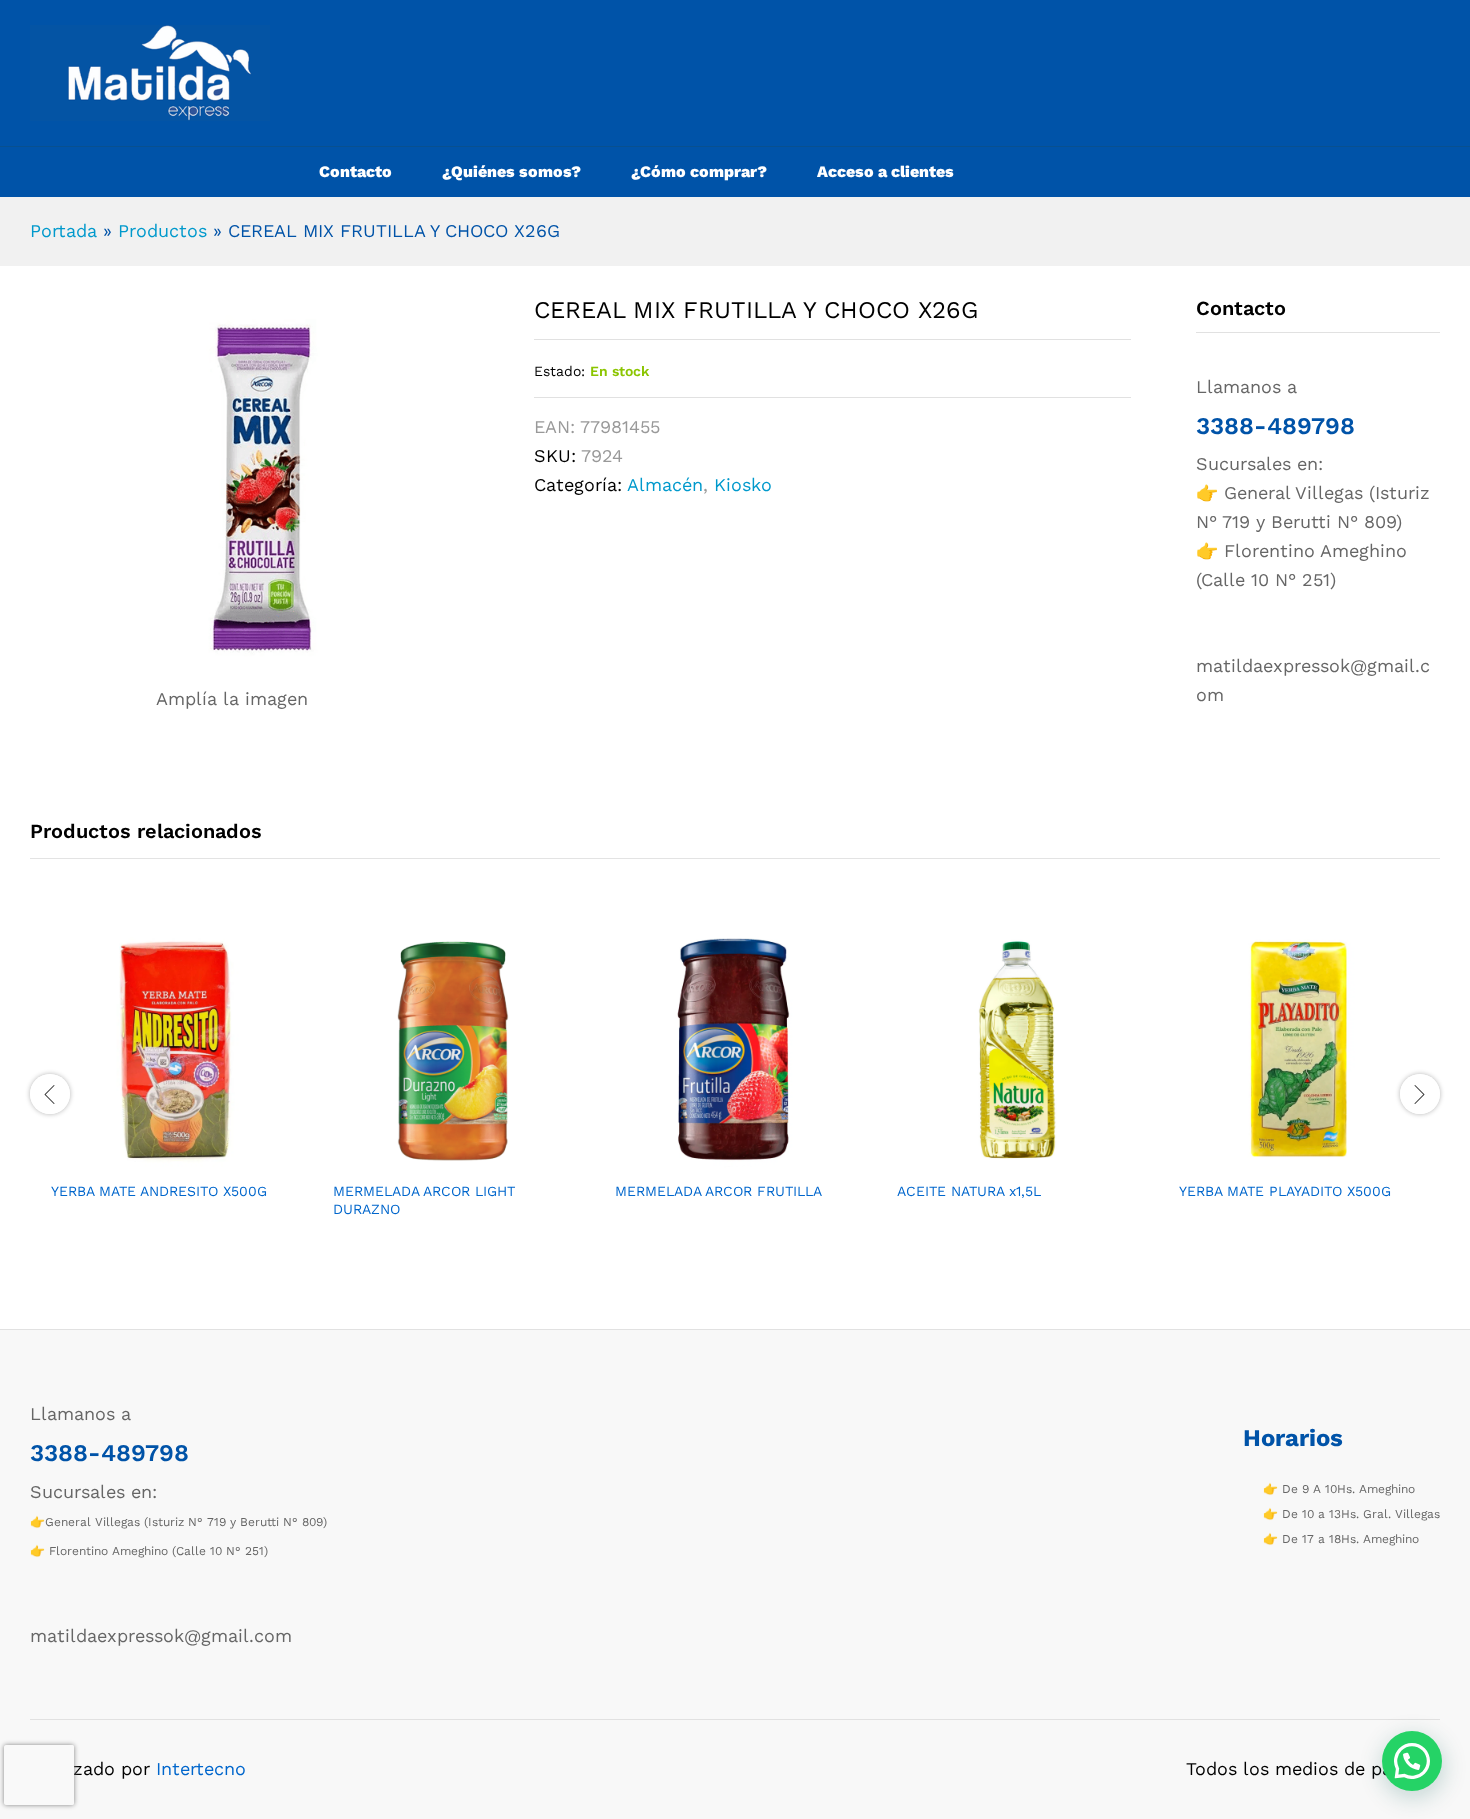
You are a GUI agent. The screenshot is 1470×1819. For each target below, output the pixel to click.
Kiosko (743, 484)
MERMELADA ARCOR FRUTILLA (718, 1191)
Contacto (355, 172)
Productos (162, 230)
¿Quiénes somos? (511, 172)
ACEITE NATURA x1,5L (969, 1191)
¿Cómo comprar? (699, 172)
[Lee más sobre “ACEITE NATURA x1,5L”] (994, 1158)
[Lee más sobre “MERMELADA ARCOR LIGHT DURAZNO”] (430, 1158)
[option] (171, 1082)
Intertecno (201, 1768)
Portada (63, 230)
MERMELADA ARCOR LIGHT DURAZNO (424, 1200)
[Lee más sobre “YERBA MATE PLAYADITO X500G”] (1276, 1158)
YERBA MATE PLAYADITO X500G (1285, 1191)
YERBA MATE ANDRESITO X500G (159, 1191)
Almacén (665, 484)
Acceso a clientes (885, 172)
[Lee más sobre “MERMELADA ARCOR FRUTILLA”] (712, 1158)
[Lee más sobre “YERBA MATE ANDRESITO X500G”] (148, 1158)
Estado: (559, 371)
